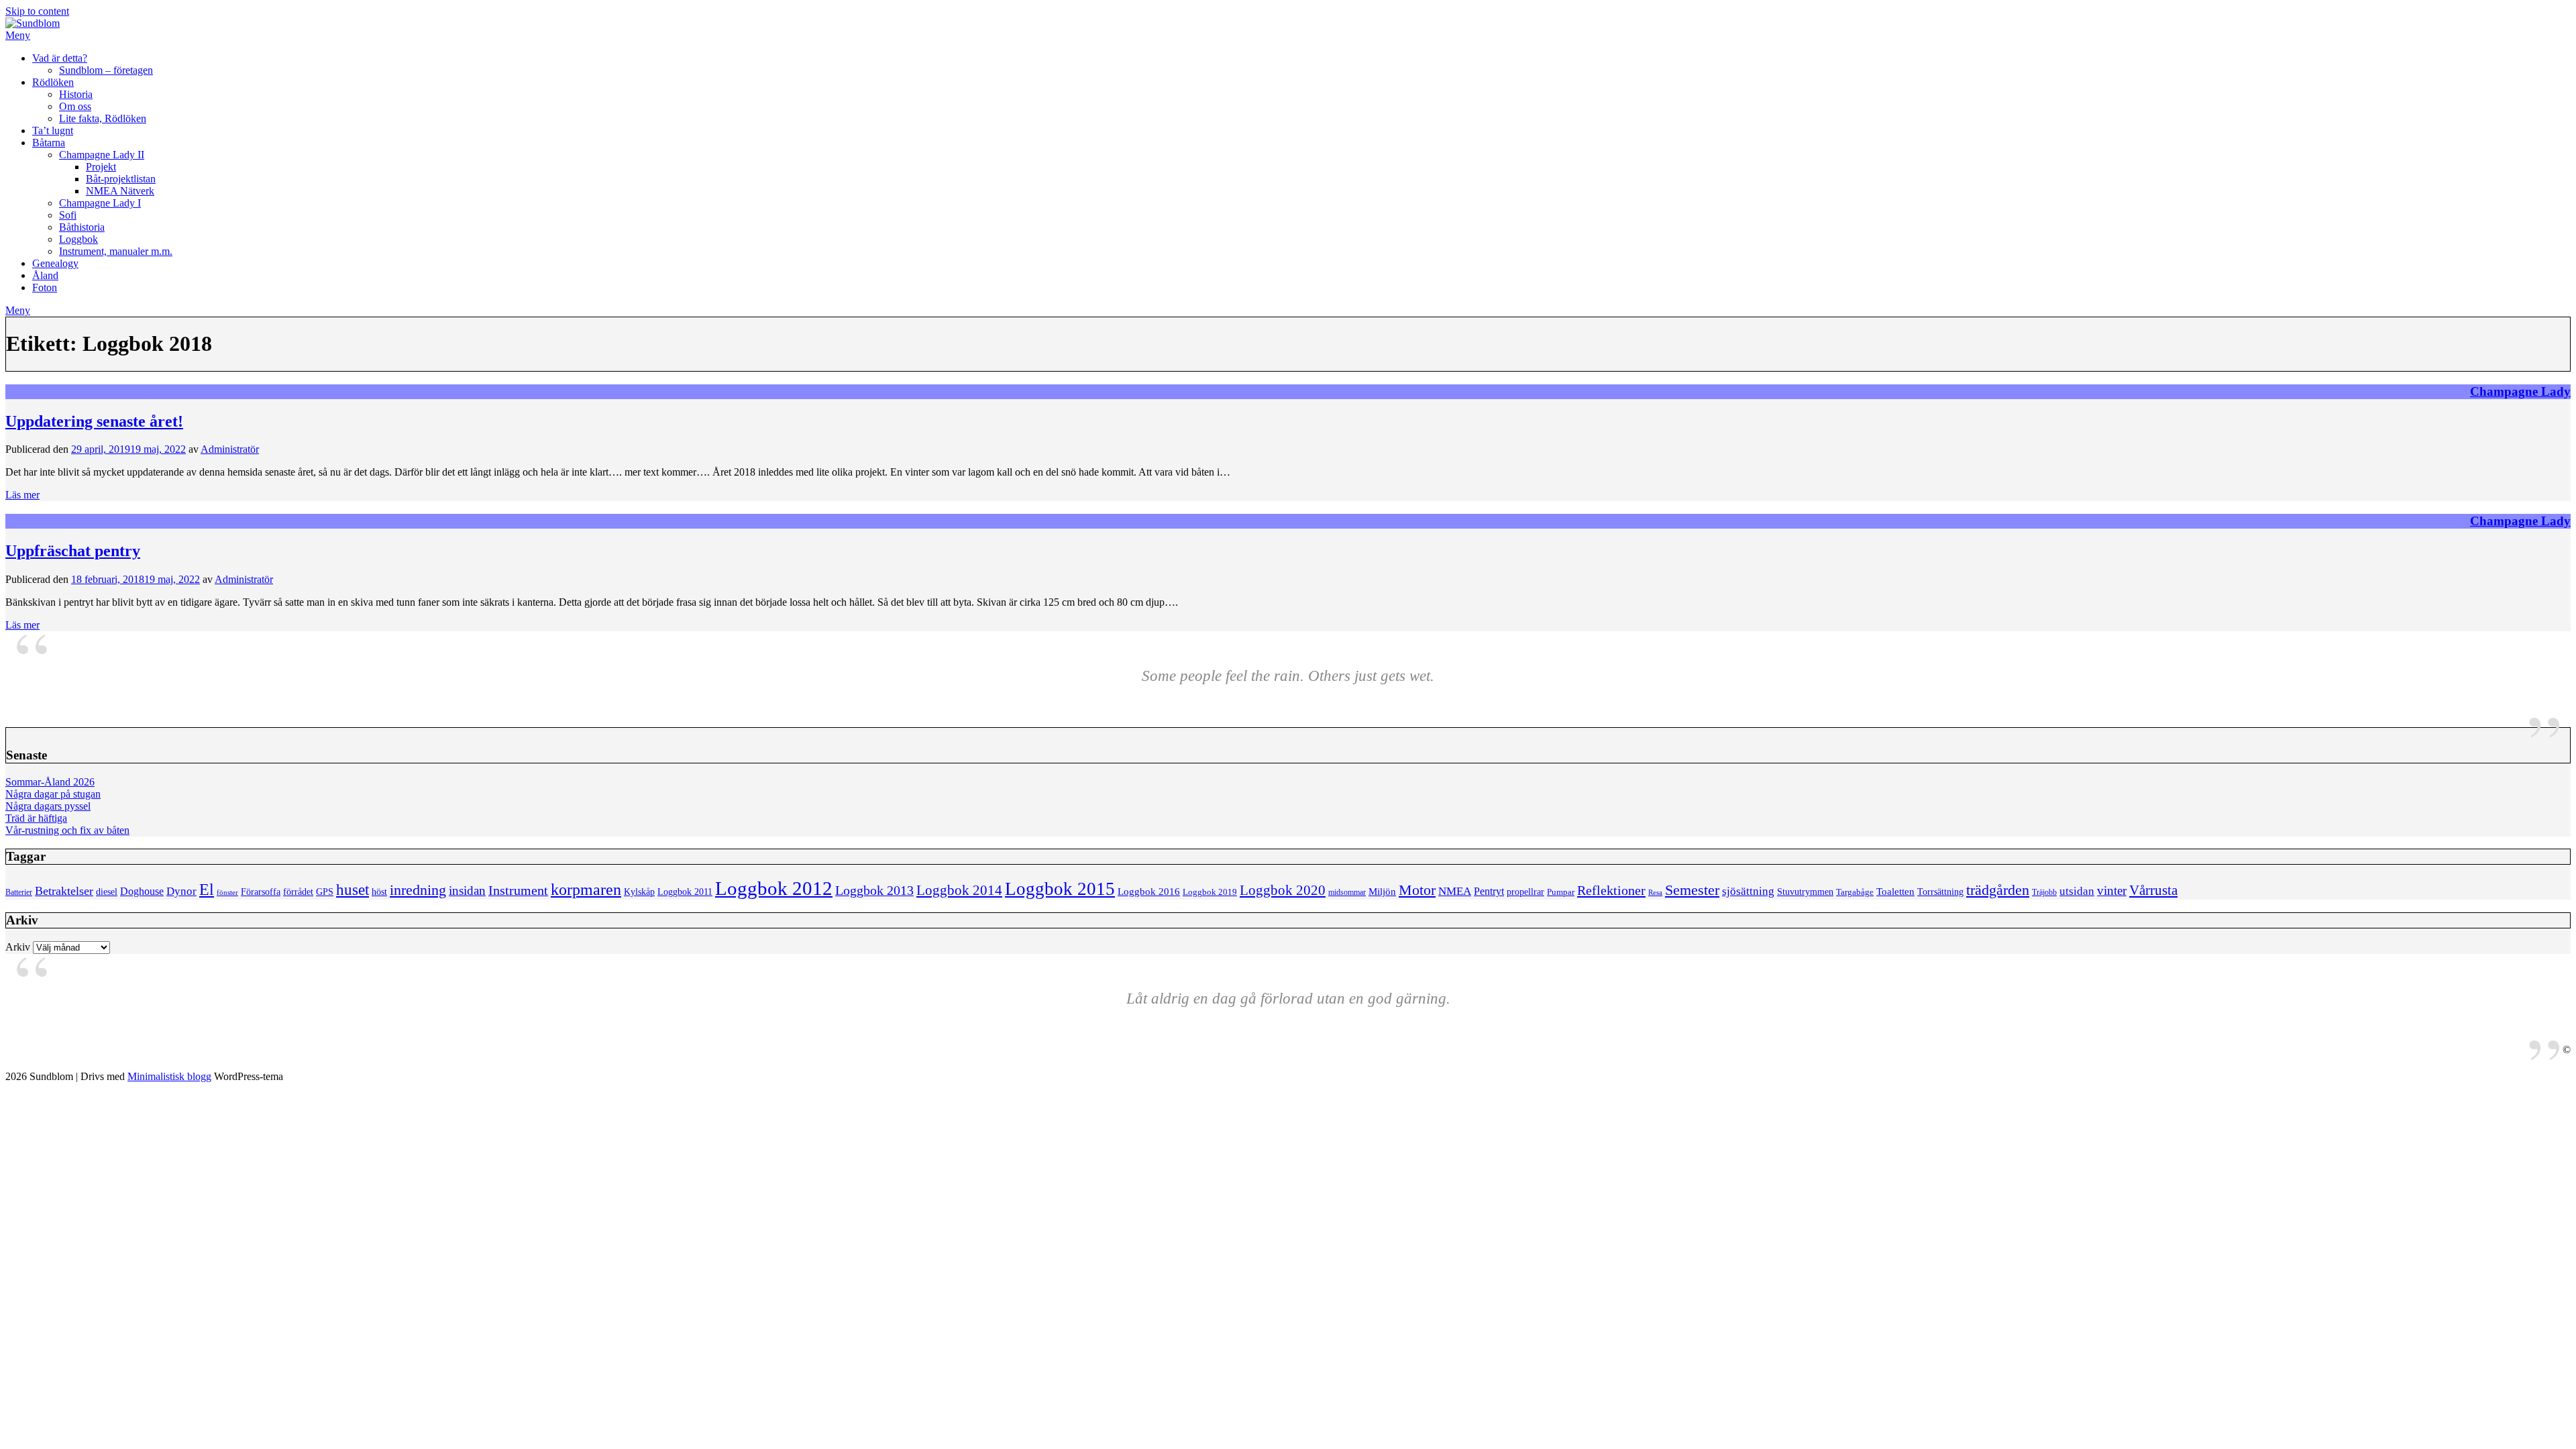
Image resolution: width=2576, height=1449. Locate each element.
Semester (1692, 890)
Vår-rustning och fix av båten (67, 830)
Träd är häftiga (36, 818)
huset (353, 890)
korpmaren (586, 889)
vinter (2112, 891)
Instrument (518, 891)
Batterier (19, 893)
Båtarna (49, 143)
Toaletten (1895, 891)
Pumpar (1561, 892)
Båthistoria (82, 227)
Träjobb (2044, 893)
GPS (325, 892)
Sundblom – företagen (106, 70)
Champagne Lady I (100, 203)
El (207, 890)
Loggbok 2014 (959, 890)
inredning (418, 890)
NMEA (1455, 891)
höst (379, 892)
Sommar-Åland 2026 (50, 782)
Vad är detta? (60, 58)
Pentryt (1489, 891)
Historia (76, 94)
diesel (107, 892)
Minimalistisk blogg (169, 1076)
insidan (467, 891)
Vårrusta (2153, 890)
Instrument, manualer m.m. (116, 251)
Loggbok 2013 (874, 891)
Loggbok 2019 (1210, 892)
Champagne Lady (2520, 391)
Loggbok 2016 (1149, 891)
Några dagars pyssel (48, 806)
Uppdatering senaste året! (94, 421)
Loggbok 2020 (1283, 890)
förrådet (298, 892)
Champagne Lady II (102, 155)
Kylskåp (639, 892)
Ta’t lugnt (53, 130)
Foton (45, 287)
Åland (45, 275)
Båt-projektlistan (121, 179)
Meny (18, 35)
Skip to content (37, 11)
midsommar (1347, 893)
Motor (1417, 890)
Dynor (181, 891)
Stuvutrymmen (1805, 892)
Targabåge (1855, 892)
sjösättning (1748, 891)
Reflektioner (1611, 890)
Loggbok (78, 239)
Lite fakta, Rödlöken (103, 118)
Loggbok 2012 (774, 888)
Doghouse (142, 891)
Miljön (1382, 891)
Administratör (230, 449)
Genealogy (55, 263)
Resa (1655, 893)
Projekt (101, 167)
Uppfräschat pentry (73, 551)
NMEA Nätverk (120, 191)
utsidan (2077, 891)
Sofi (68, 215)
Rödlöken (53, 82)
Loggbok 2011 (685, 892)
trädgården (1998, 890)
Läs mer (22, 495)
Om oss (75, 106)
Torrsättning (1940, 892)
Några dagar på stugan (53, 794)
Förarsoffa (261, 892)
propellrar (1525, 892)
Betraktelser (64, 891)
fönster (227, 893)
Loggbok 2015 (1060, 889)
